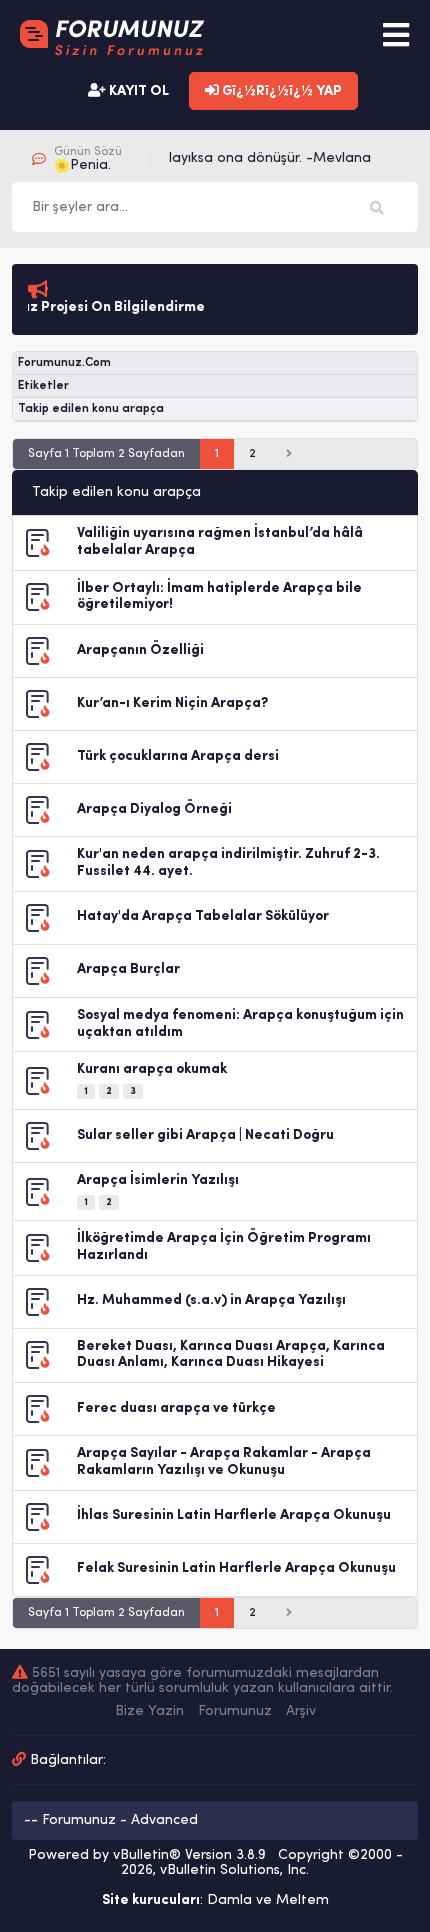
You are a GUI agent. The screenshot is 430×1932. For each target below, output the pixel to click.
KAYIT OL (137, 91)
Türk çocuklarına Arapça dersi (178, 756)
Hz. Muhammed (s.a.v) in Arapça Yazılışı (211, 1300)
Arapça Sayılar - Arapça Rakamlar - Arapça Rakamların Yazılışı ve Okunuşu (224, 1462)
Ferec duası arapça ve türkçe (176, 1408)
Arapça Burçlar (128, 969)
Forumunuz (235, 1711)
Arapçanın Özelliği (140, 650)
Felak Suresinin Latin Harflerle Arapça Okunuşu (236, 1568)
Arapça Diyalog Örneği (154, 809)
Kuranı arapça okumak (152, 1069)
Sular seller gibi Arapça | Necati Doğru (205, 1135)
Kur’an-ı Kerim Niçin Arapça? (172, 703)
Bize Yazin (149, 1711)
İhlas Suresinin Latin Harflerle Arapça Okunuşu (234, 1515)
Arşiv (301, 1711)
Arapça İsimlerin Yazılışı (158, 1180)
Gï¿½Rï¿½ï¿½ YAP (280, 91)
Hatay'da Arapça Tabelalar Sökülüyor (203, 916)
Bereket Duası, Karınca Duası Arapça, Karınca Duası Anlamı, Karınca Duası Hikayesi (231, 1355)
